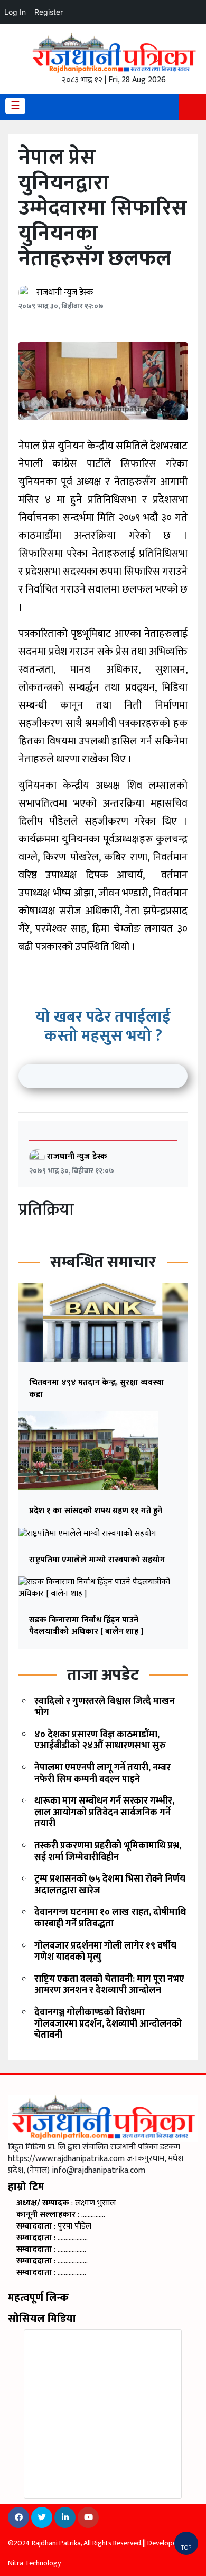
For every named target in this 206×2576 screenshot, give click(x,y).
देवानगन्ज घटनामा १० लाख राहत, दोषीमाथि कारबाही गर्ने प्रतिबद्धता (110, 1918)
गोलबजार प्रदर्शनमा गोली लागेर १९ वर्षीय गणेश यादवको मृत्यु (105, 1952)
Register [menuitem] (49, 12)
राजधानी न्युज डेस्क (65, 292)
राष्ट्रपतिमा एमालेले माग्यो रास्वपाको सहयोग (97, 1560)
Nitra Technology (34, 2563)
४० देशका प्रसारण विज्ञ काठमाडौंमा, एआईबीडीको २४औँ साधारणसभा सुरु (100, 1740)
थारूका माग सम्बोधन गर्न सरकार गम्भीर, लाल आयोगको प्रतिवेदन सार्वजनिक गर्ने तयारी (104, 1812)
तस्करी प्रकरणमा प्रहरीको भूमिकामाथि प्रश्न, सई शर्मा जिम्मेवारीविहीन (108, 1852)
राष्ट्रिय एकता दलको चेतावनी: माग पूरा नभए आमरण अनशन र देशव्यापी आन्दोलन (109, 1985)
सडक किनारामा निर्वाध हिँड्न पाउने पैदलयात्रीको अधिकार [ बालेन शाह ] (86, 1626)
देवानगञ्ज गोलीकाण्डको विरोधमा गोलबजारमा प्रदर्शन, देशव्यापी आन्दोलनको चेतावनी (108, 2024)
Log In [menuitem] (15, 12)
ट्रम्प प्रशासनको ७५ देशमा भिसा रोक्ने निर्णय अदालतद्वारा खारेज (110, 1885)
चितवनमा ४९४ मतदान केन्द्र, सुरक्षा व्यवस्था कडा (97, 1388)
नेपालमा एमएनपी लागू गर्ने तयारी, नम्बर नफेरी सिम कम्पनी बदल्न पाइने (102, 1774)
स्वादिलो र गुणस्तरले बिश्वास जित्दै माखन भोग (105, 1707)
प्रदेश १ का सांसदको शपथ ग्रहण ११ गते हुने (96, 1511)
